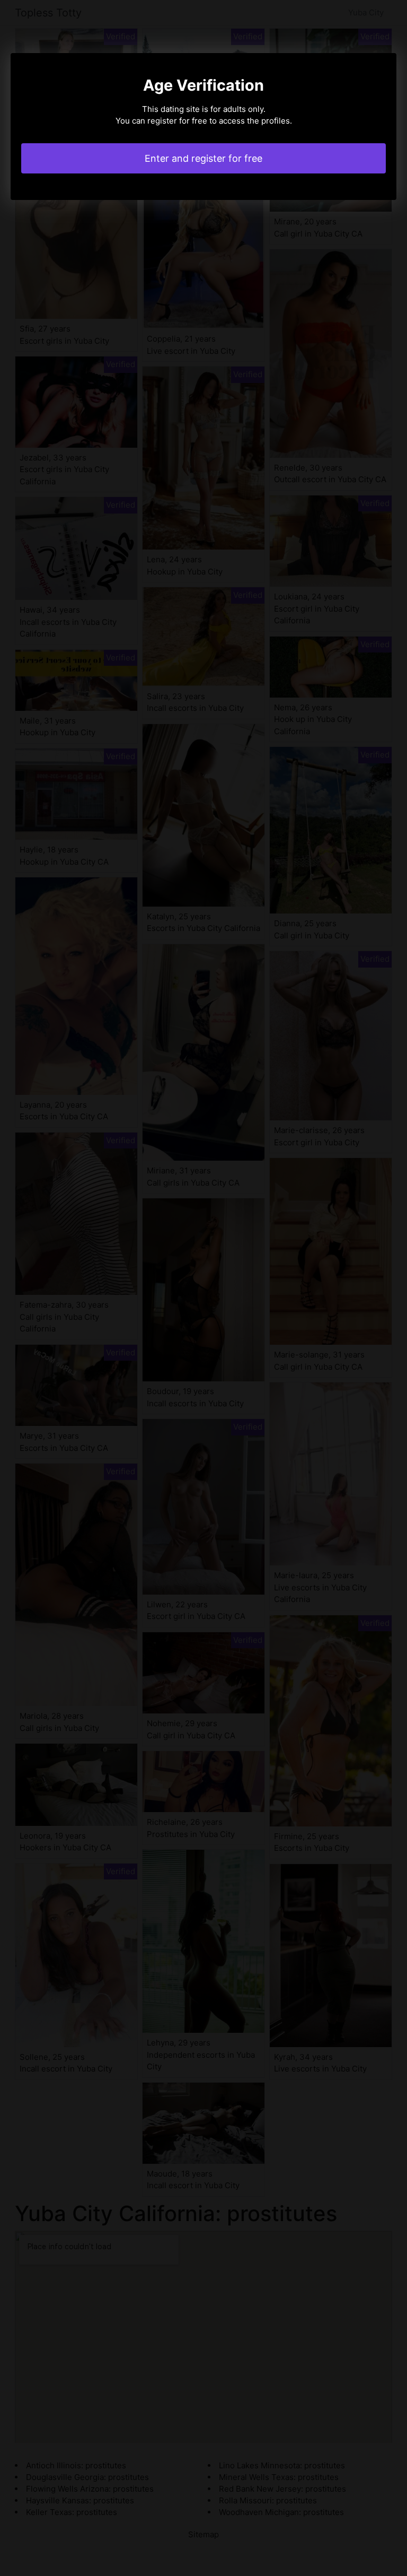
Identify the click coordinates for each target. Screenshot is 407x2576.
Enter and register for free (203, 158)
